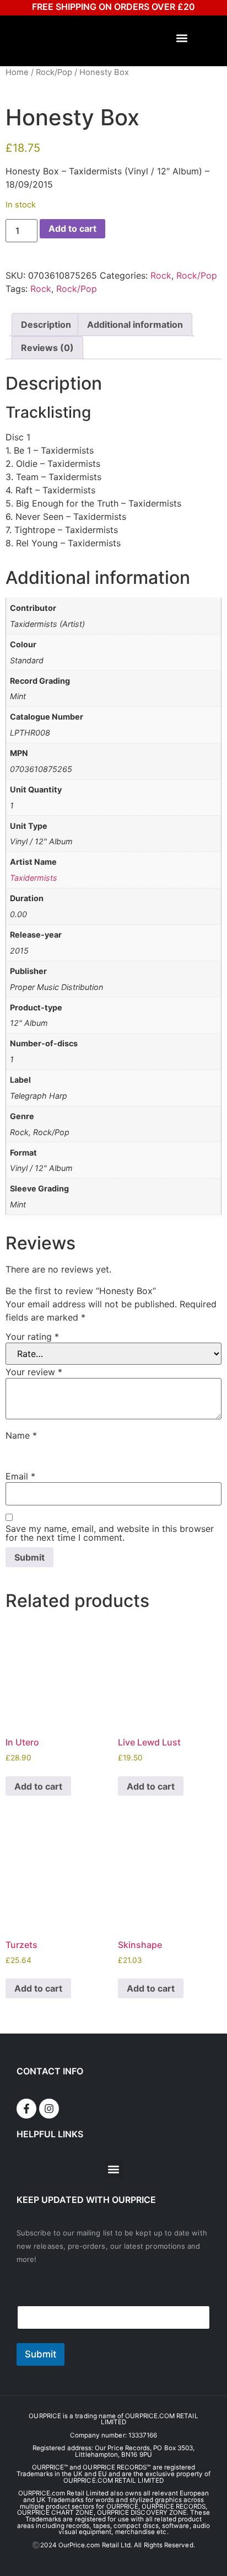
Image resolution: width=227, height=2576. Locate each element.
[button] (182, 38)
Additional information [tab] (135, 324)
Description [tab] (46, 324)
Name (21, 1435)
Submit (40, 2354)
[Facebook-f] (26, 2109)
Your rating (32, 1337)
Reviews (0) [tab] (47, 348)
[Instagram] (49, 2109)
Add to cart (72, 228)
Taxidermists (34, 878)
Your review (34, 1372)
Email (20, 1476)
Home (17, 72)
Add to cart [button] (38, 1786)
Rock (161, 275)
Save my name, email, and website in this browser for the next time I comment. (110, 1533)
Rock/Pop (54, 72)
